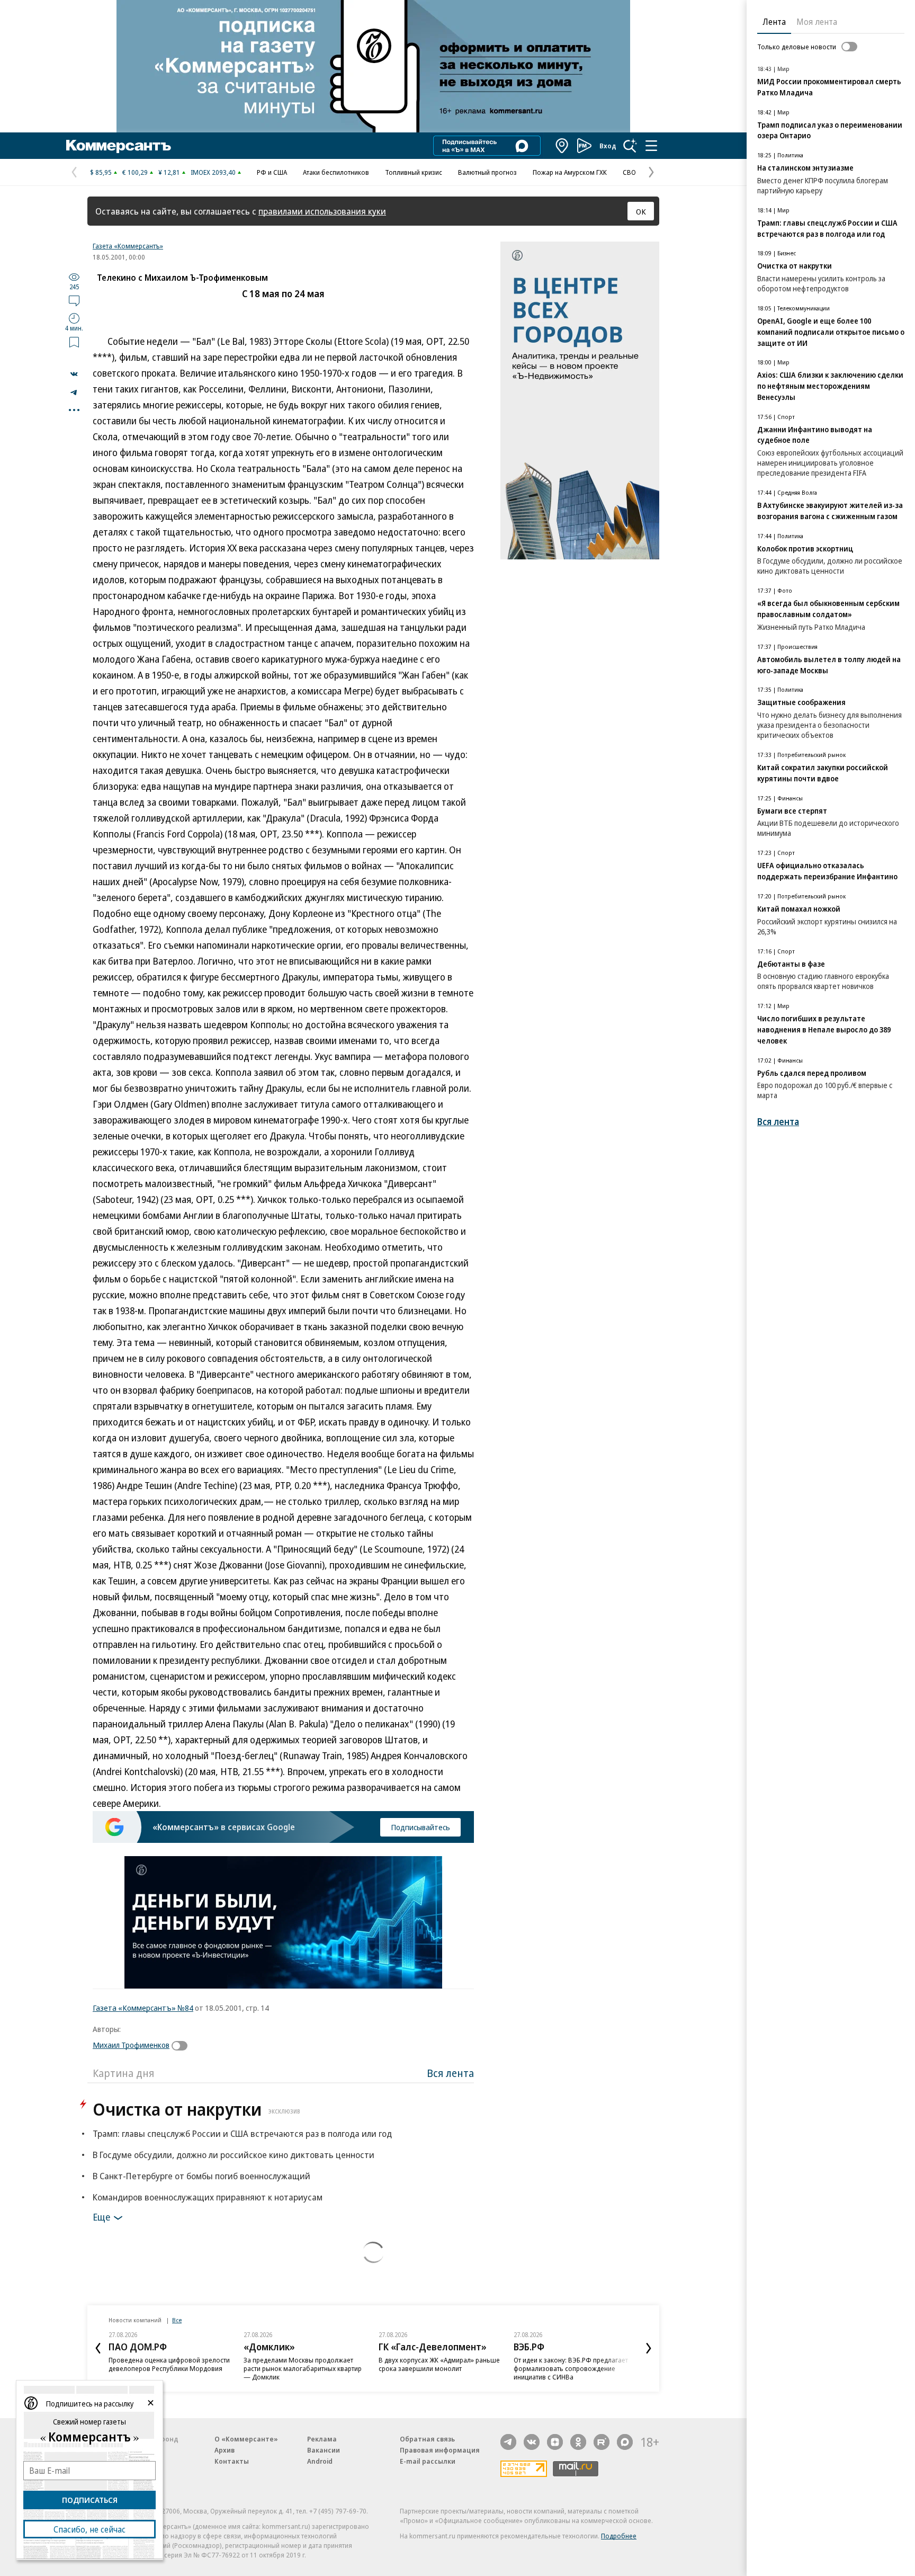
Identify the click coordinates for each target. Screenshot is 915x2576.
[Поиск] (630, 146)
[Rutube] (602, 2442)
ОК (641, 211)
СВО (629, 172)
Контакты (232, 2461)
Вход (608, 146)
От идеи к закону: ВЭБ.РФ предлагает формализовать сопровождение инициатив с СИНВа (571, 2368)
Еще (101, 2217)
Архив (225, 2450)
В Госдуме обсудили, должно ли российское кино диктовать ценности (234, 2155)
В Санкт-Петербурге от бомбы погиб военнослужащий (201, 2176)
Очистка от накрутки (196, 2109)
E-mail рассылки (428, 2461)
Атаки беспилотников (336, 172)
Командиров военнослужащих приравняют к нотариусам (208, 2197)
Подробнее (619, 2536)
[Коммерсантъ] (119, 146)
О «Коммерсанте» (246, 2439)
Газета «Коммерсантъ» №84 (143, 2008)
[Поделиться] (74, 374)
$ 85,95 (101, 172)
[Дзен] (555, 2442)
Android (320, 2461)
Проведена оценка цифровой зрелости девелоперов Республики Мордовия (169, 2364)
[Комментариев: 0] (74, 300)
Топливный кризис (414, 172)
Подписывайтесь (420, 1827)
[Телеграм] (508, 2442)
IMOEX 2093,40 (213, 172)
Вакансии (324, 2450)
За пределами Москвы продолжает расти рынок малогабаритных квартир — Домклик (303, 2368)
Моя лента (817, 22)
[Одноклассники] (578, 2442)
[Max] (625, 2442)
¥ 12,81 (169, 172)
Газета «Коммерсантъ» (128, 246)
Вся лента (450, 2073)
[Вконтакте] (532, 2442)
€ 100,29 (135, 172)
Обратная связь (427, 2439)
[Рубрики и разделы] (651, 146)
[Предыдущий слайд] (98, 2348)
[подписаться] (182, 2046)
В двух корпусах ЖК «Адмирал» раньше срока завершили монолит (439, 2364)
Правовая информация (440, 2450)
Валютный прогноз (487, 172)
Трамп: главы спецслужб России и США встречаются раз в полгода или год (242, 2133)
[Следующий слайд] (649, 2348)
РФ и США (272, 172)
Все (177, 2320)
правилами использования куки (322, 211)
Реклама (322, 2439)
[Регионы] (562, 146)
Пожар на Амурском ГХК (570, 172)
